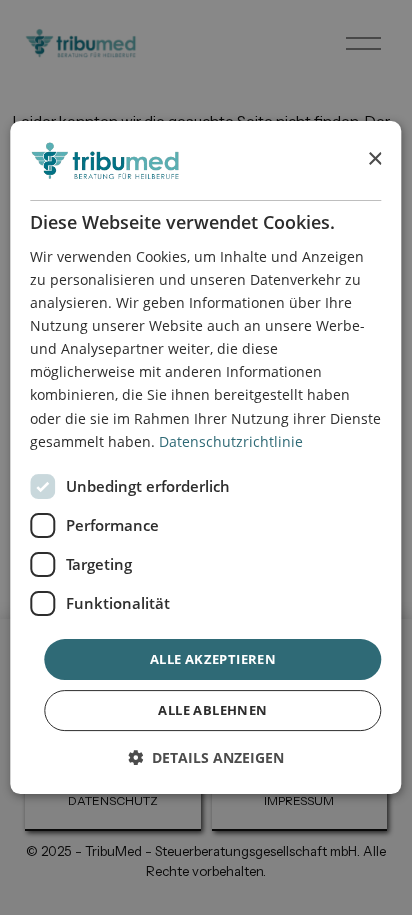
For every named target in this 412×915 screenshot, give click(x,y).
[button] (206, 757)
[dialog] (205, 458)
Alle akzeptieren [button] (213, 659)
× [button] (374, 159)
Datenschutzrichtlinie (231, 441)
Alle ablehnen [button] (212, 710)
